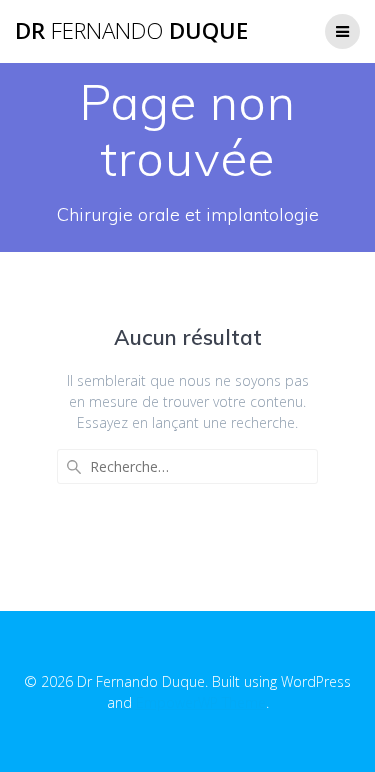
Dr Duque (131, 31)
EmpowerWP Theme (201, 702)
